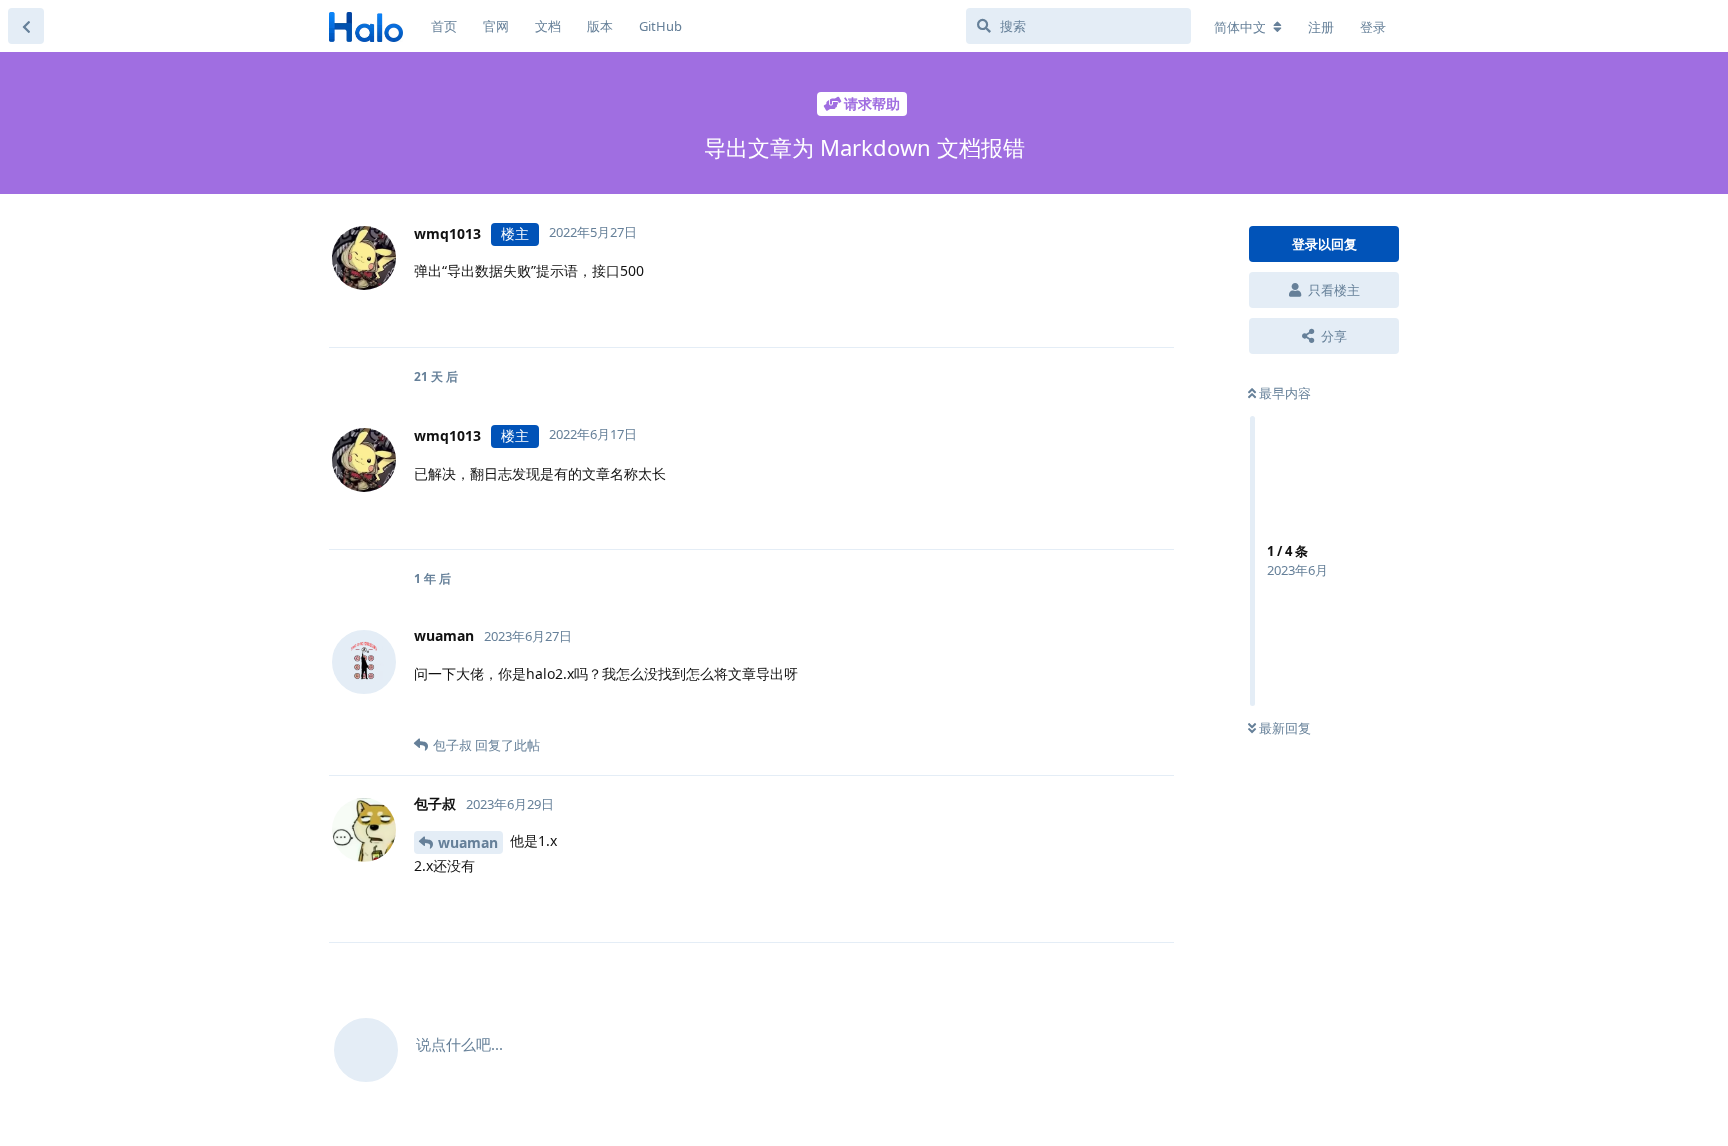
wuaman (468, 842)
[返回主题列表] (26, 26)
